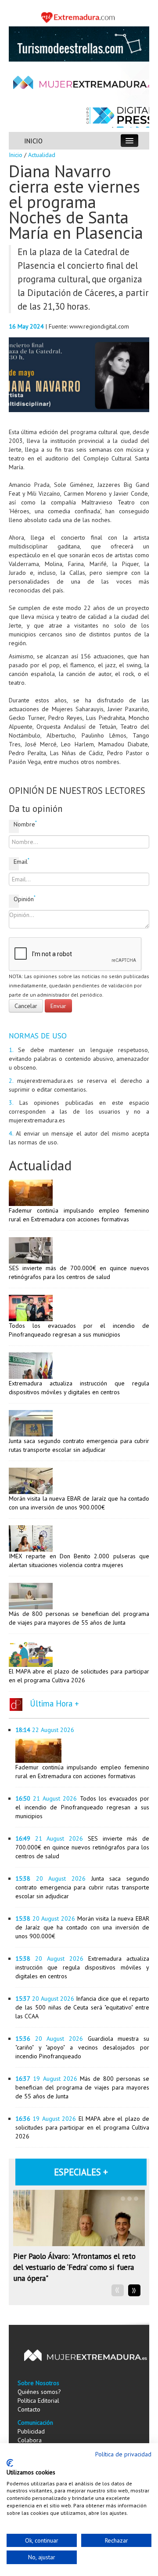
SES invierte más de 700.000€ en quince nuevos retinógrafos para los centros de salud (82, 1847)
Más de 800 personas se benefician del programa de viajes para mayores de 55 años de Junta (82, 2087)
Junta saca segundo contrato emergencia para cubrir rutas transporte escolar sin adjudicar (82, 1887)
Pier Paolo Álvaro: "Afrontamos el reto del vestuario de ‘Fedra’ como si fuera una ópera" (74, 2267)
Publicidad (31, 2431)
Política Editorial (38, 2401)
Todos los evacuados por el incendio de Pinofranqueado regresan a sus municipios (82, 1807)
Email (16, 861)
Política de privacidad (123, 2454)
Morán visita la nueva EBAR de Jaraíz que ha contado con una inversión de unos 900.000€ (82, 1927)
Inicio (16, 155)
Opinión (16, 899)
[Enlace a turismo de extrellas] (79, 43)
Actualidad (42, 155)
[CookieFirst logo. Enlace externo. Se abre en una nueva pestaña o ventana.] (10, 2463)
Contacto (29, 2409)
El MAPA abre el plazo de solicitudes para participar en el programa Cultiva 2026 (82, 2127)
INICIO (33, 141)
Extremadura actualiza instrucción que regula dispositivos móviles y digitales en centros (82, 1967)
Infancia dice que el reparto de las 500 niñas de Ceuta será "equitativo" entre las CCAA (82, 2007)
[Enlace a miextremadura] (79, 17)
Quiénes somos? (39, 2392)
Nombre (16, 824)
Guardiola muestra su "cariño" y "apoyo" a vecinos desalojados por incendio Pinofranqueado (82, 2047)
